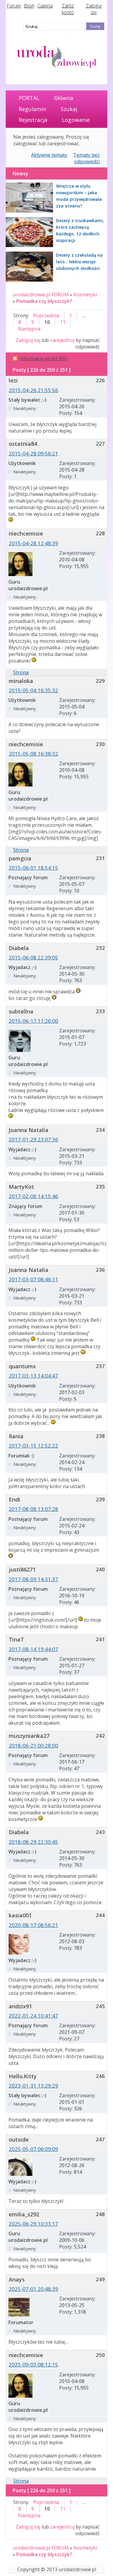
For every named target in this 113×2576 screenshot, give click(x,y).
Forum (14, 6)
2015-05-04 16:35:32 (33, 690)
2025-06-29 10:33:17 (33, 2224)
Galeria (45, 6)
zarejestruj (62, 340)
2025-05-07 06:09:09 (33, 2149)
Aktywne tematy (49, 155)
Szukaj (69, 109)
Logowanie (76, 120)
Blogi (29, 6)
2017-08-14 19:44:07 (33, 1649)
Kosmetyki (85, 294)
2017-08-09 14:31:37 (33, 1579)
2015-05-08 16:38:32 (33, 754)
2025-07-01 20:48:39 (33, 2289)
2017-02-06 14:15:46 (33, 1196)
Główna (64, 98)
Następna (29, 329)
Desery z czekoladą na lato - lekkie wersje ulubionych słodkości (79, 262)
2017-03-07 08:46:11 (33, 1279)
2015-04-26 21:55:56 (33, 390)
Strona (21, 672)
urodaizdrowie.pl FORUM (41, 294)
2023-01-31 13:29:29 (33, 2086)
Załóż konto (68, 9)
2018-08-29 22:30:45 (33, 1842)
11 (63, 322)
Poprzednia (46, 316)
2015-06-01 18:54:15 (33, 868)
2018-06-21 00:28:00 (33, 1746)
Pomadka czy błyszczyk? (44, 301)
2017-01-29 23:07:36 (33, 1139)
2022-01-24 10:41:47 (33, 2016)
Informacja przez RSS (43, 358)
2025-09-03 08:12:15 (33, 2365)
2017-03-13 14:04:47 (33, 1376)
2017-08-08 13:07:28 (33, 1509)
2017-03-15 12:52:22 (33, 1446)
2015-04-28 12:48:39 (33, 543)
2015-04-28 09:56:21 (33, 453)
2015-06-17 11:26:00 (33, 1021)
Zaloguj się (94, 9)
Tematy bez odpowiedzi (86, 158)
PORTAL (29, 98)
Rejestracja (33, 120)
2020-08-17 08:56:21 (33, 1925)
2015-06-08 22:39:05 (33, 957)
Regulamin (32, 109)
